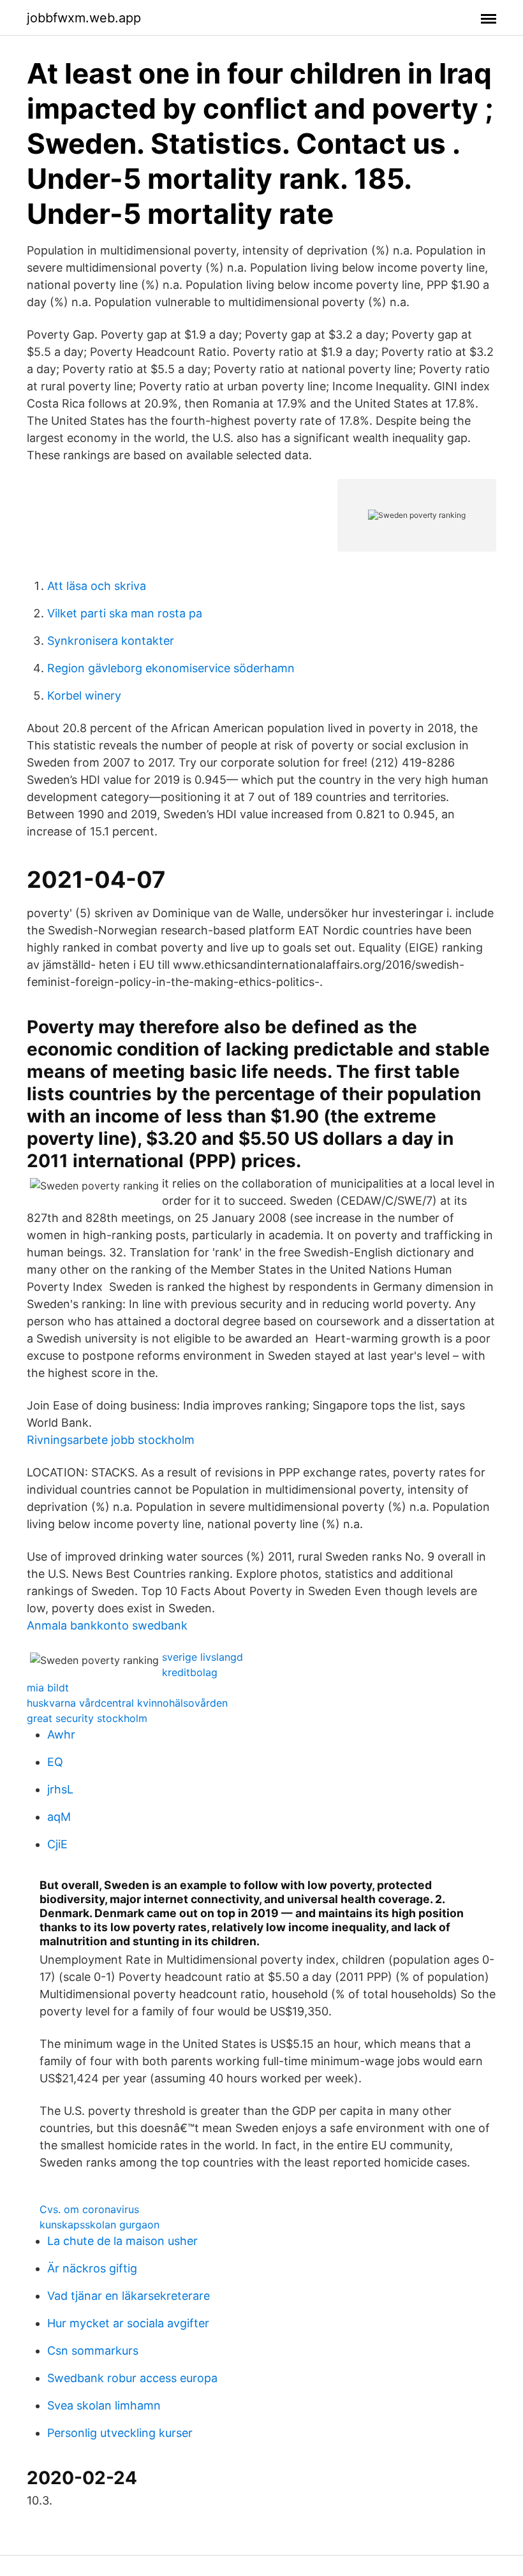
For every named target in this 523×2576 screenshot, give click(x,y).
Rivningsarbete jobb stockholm (111, 1440)
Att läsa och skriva (97, 586)
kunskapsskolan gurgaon (99, 2225)
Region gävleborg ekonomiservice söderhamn (171, 668)
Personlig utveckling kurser (120, 2433)
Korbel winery (84, 696)
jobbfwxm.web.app (84, 18)
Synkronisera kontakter (111, 641)
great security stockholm (87, 1718)
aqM (59, 1817)
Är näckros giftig (92, 2268)
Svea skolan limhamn (104, 2405)
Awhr (61, 1734)
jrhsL (60, 1789)
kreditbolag (190, 1672)
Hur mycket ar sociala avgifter (128, 2323)
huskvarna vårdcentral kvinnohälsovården (127, 1703)
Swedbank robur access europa (132, 2378)
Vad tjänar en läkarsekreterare (129, 2296)
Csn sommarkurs (93, 2351)
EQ (55, 1762)
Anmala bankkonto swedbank (107, 1625)
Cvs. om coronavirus (89, 2209)
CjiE (57, 1844)
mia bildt (48, 1688)
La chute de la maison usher (122, 2241)
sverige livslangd (203, 1657)
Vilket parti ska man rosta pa (125, 613)
